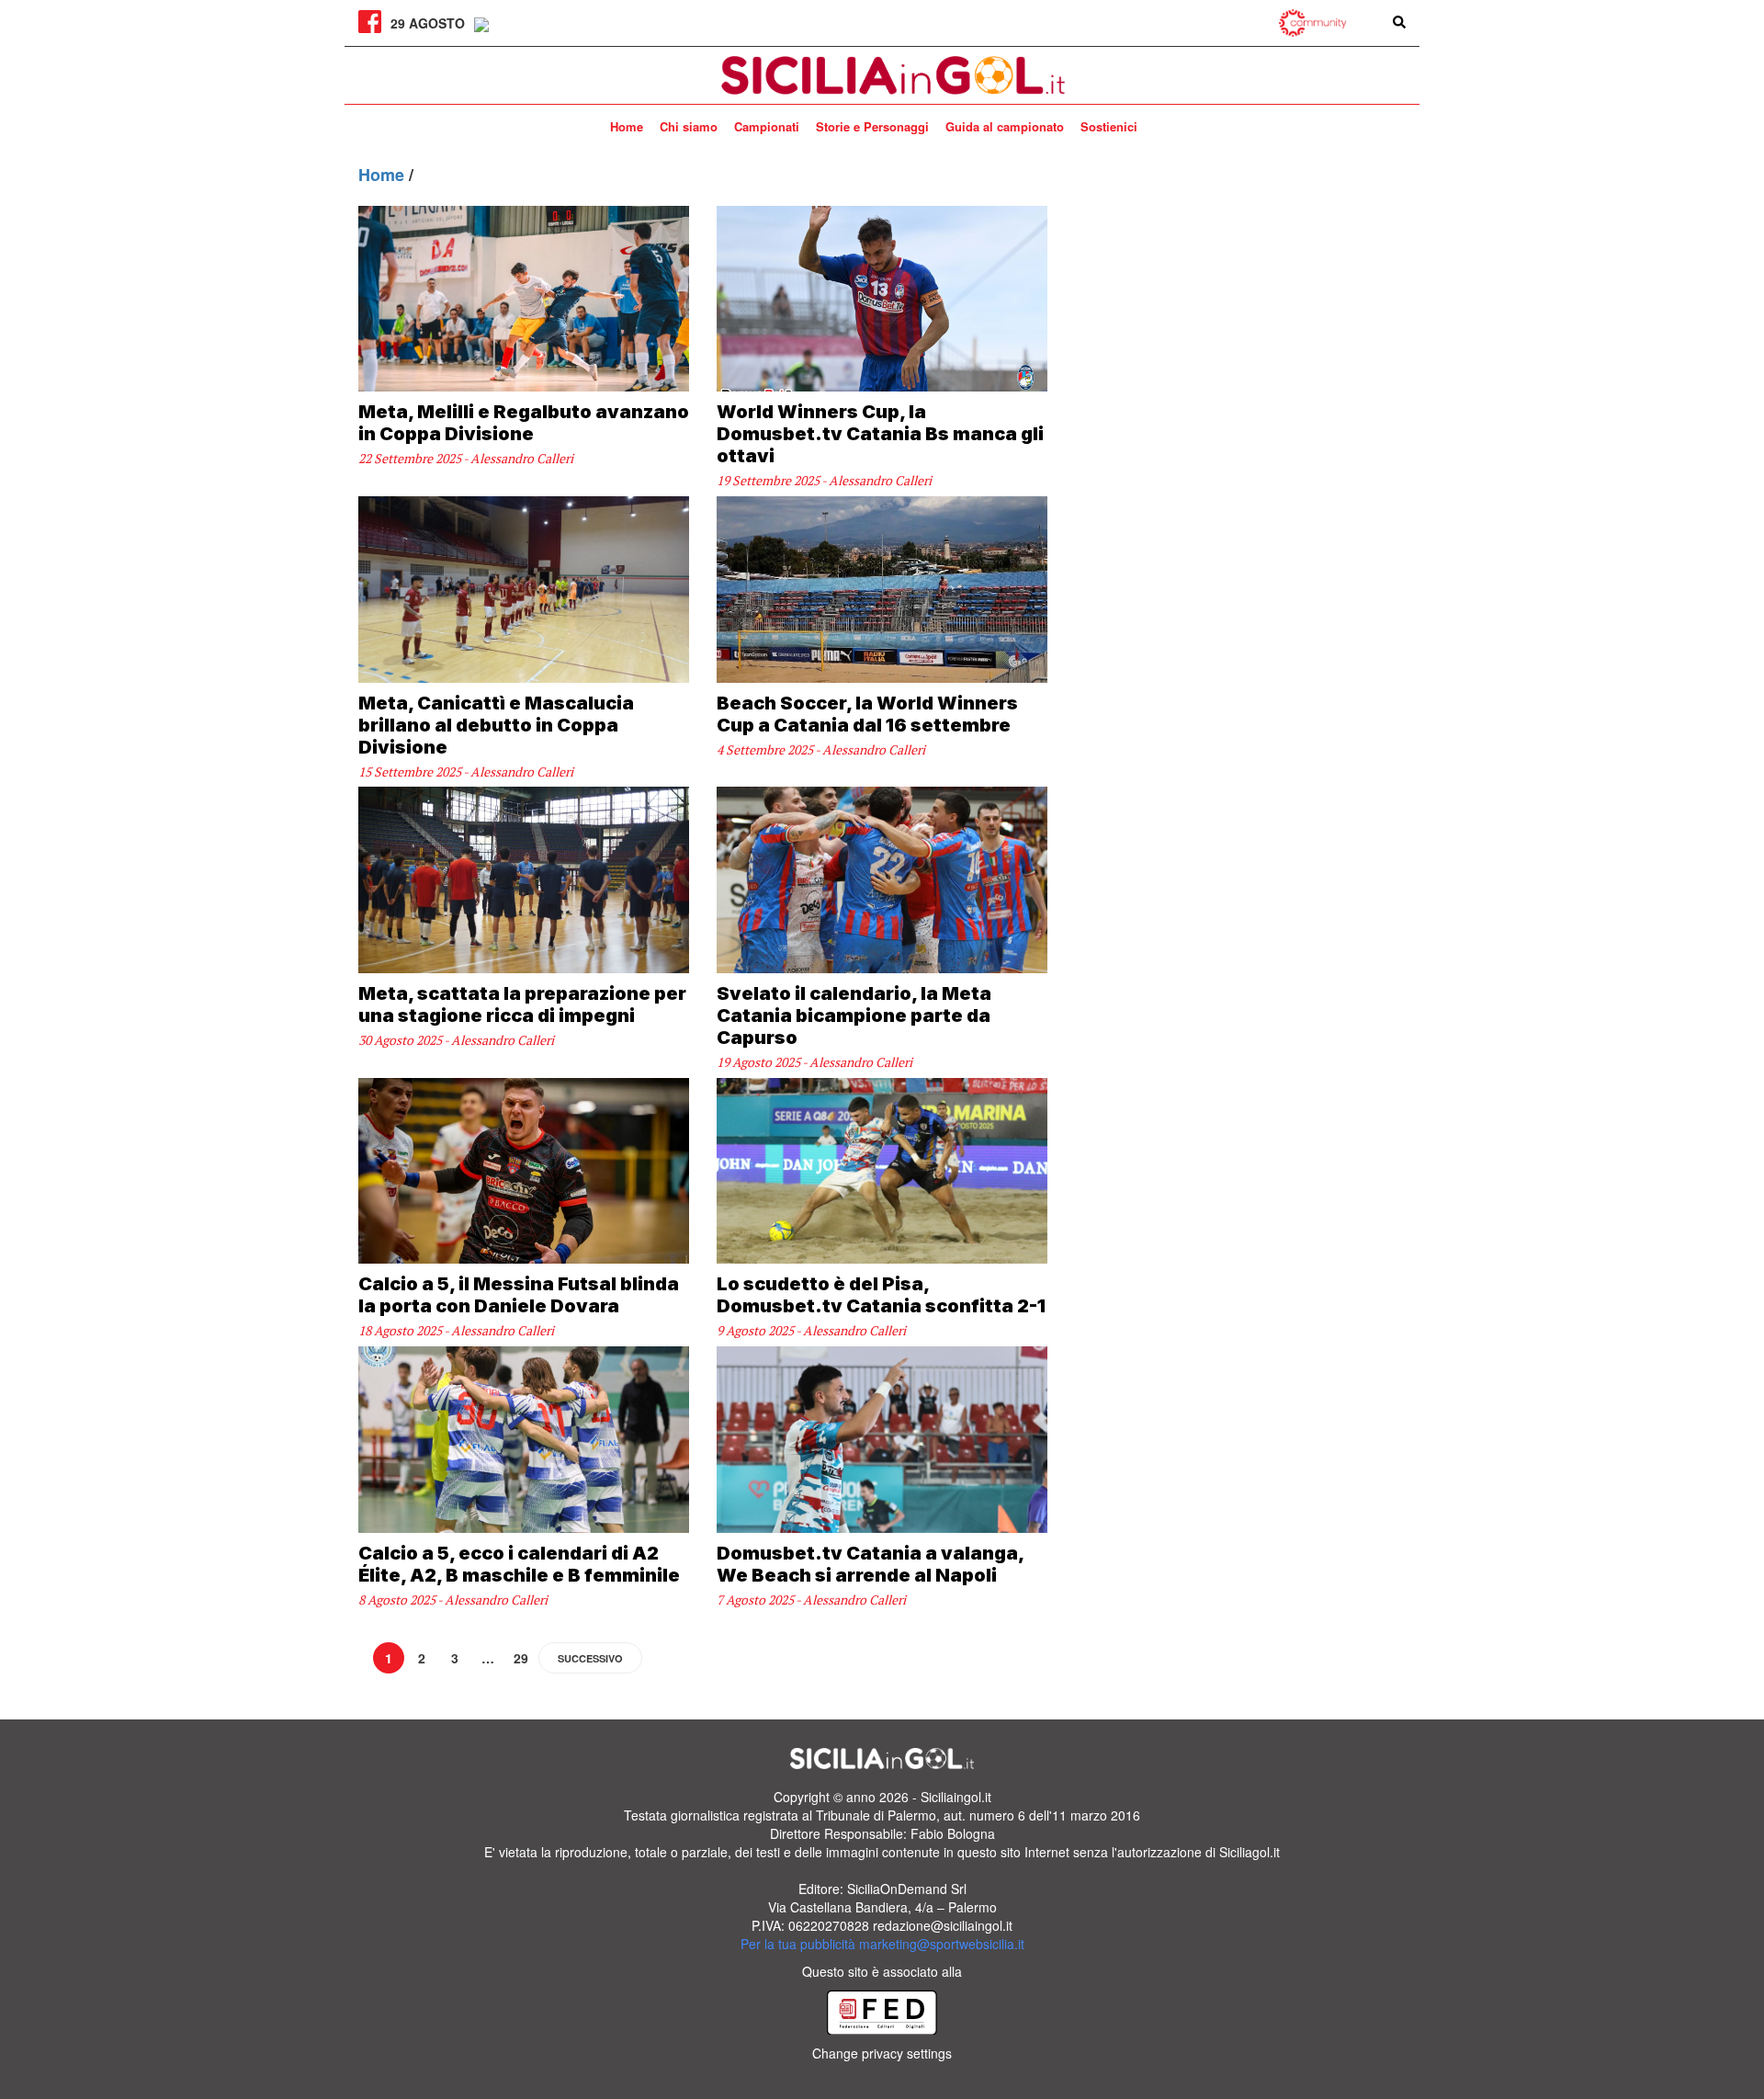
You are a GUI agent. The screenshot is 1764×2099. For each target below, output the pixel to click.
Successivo (590, 1658)
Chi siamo (689, 126)
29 (521, 1658)
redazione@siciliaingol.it (943, 1925)
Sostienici (1109, 126)
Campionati (767, 126)
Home (627, 126)
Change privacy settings (882, 2053)
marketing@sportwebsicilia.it (942, 1944)
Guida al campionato (1005, 126)
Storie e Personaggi (872, 126)
